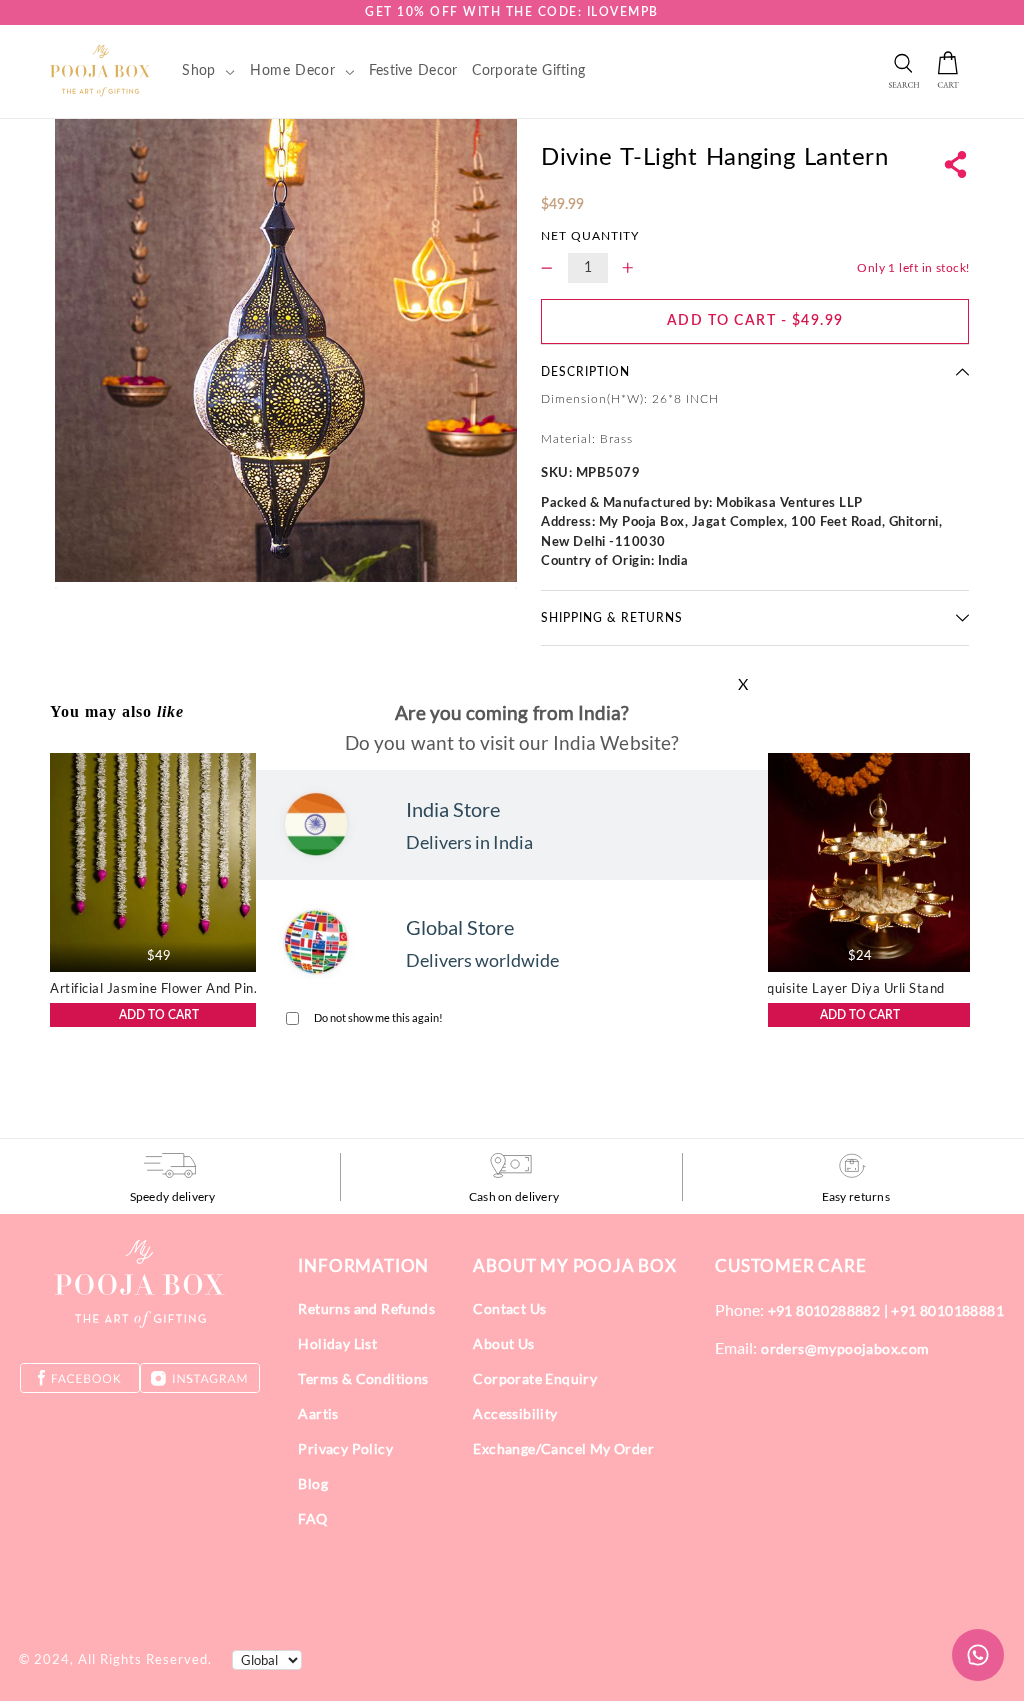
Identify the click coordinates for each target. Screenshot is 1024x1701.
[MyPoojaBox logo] (100, 70)
